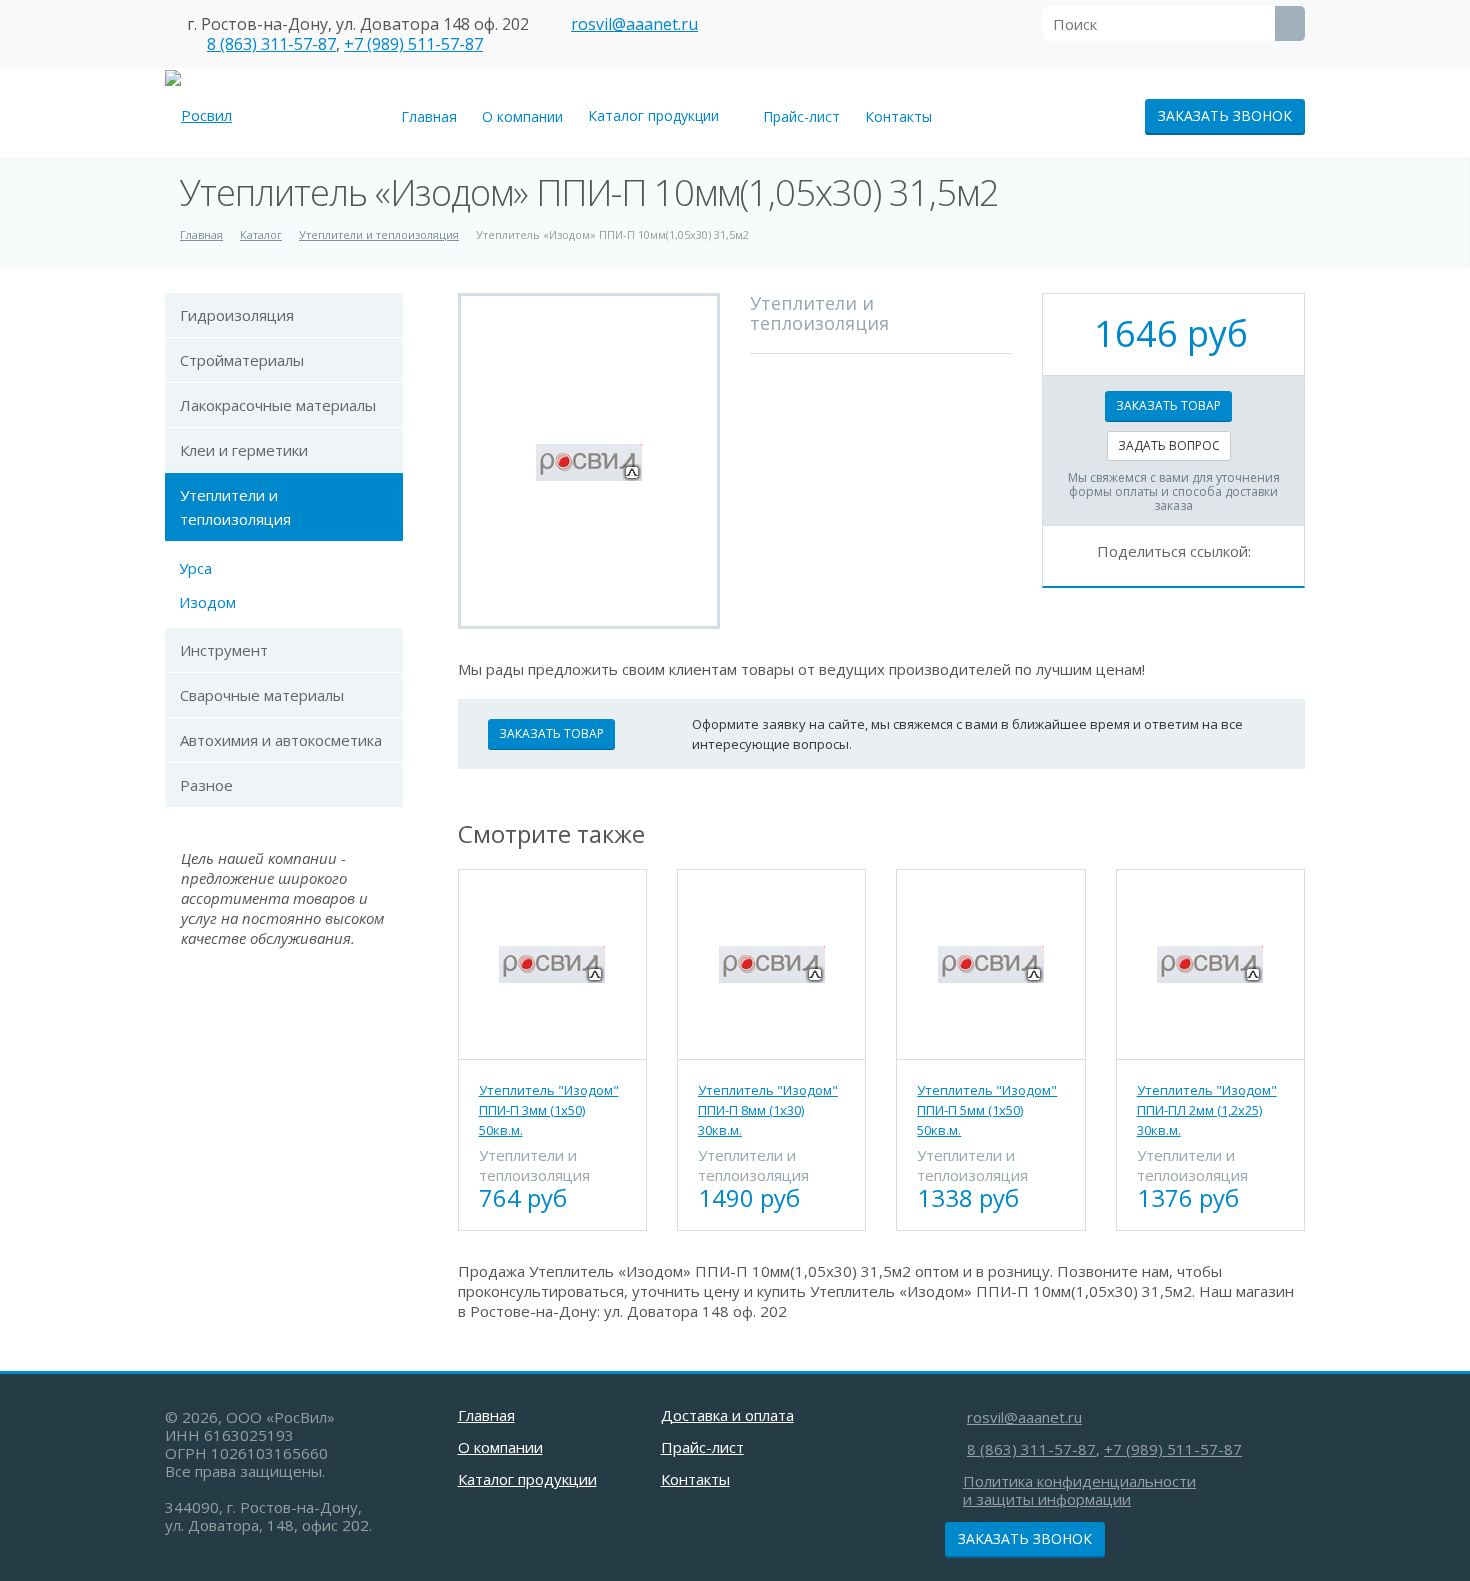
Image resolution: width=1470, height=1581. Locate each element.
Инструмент (224, 650)
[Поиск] (1290, 23)
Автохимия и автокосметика (281, 740)
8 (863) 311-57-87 (271, 44)
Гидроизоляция (237, 315)
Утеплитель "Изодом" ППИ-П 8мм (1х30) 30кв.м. (768, 1110)
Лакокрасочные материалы (278, 405)
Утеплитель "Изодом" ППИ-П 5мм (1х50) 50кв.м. (987, 1110)
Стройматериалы (242, 360)
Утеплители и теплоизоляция (235, 507)
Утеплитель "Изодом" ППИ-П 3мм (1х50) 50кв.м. (549, 1110)
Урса (195, 568)
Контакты (898, 116)
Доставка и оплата (727, 1415)
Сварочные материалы (262, 695)
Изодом (207, 602)
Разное (206, 785)
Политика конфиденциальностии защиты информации (1079, 1490)
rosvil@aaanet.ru (634, 24)
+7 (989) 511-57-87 (413, 44)
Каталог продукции (657, 115)
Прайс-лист (801, 116)
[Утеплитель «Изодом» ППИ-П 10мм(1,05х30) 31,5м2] (589, 461)
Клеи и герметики (244, 450)
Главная (429, 116)
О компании (522, 116)
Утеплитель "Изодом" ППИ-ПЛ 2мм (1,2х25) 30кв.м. (1207, 1110)
